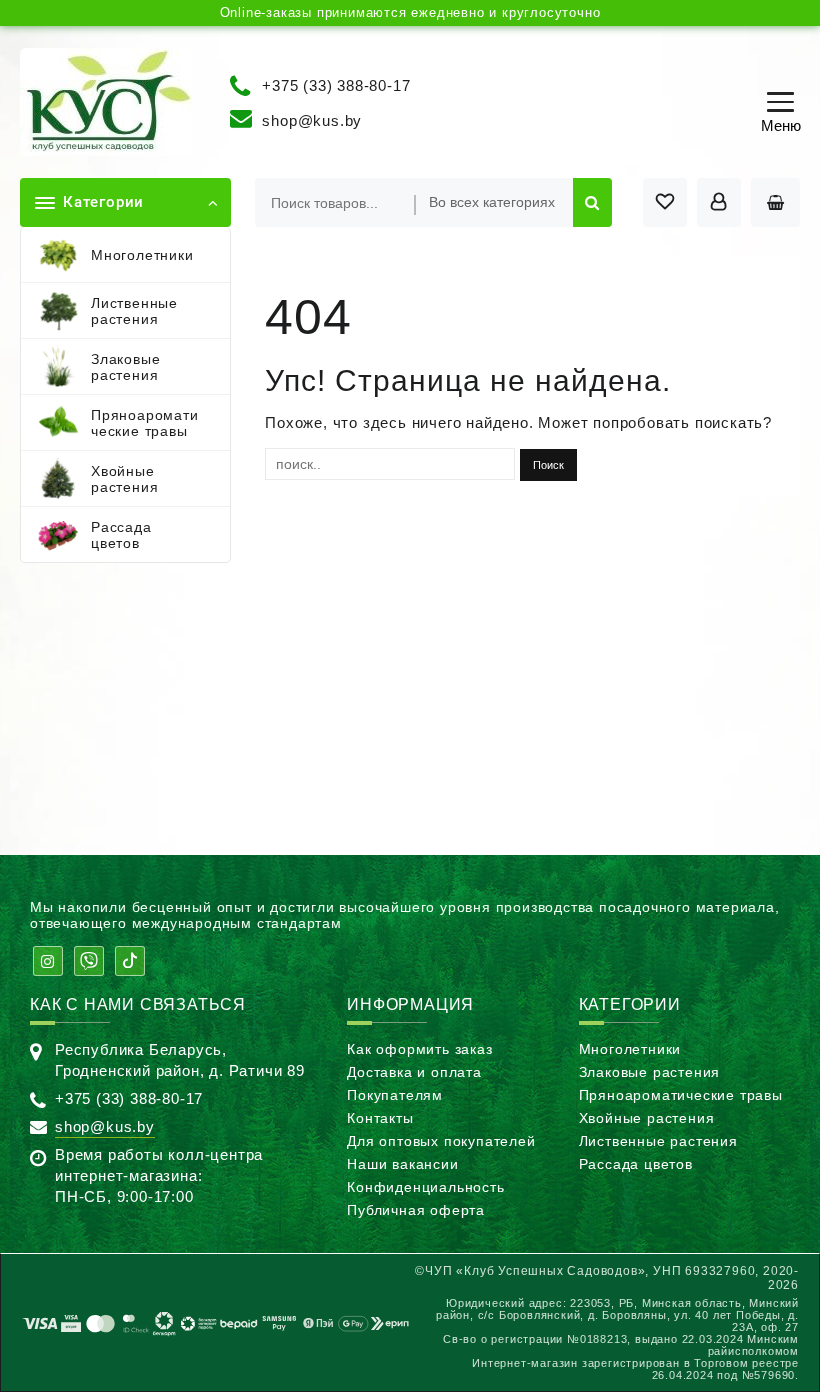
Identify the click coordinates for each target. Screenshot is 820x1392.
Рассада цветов (636, 1164)
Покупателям (395, 1095)
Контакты (380, 1118)
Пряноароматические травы (681, 1095)
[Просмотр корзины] (775, 202)
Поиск (592, 202)
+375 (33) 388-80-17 (336, 84)
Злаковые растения (650, 1072)
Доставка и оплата (414, 1072)
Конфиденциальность (425, 1187)
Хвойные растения (647, 1118)
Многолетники (630, 1049)
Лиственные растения (658, 1141)
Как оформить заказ (419, 1049)
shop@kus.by (312, 120)
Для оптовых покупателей (441, 1141)
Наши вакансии (402, 1164)
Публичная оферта (416, 1210)
